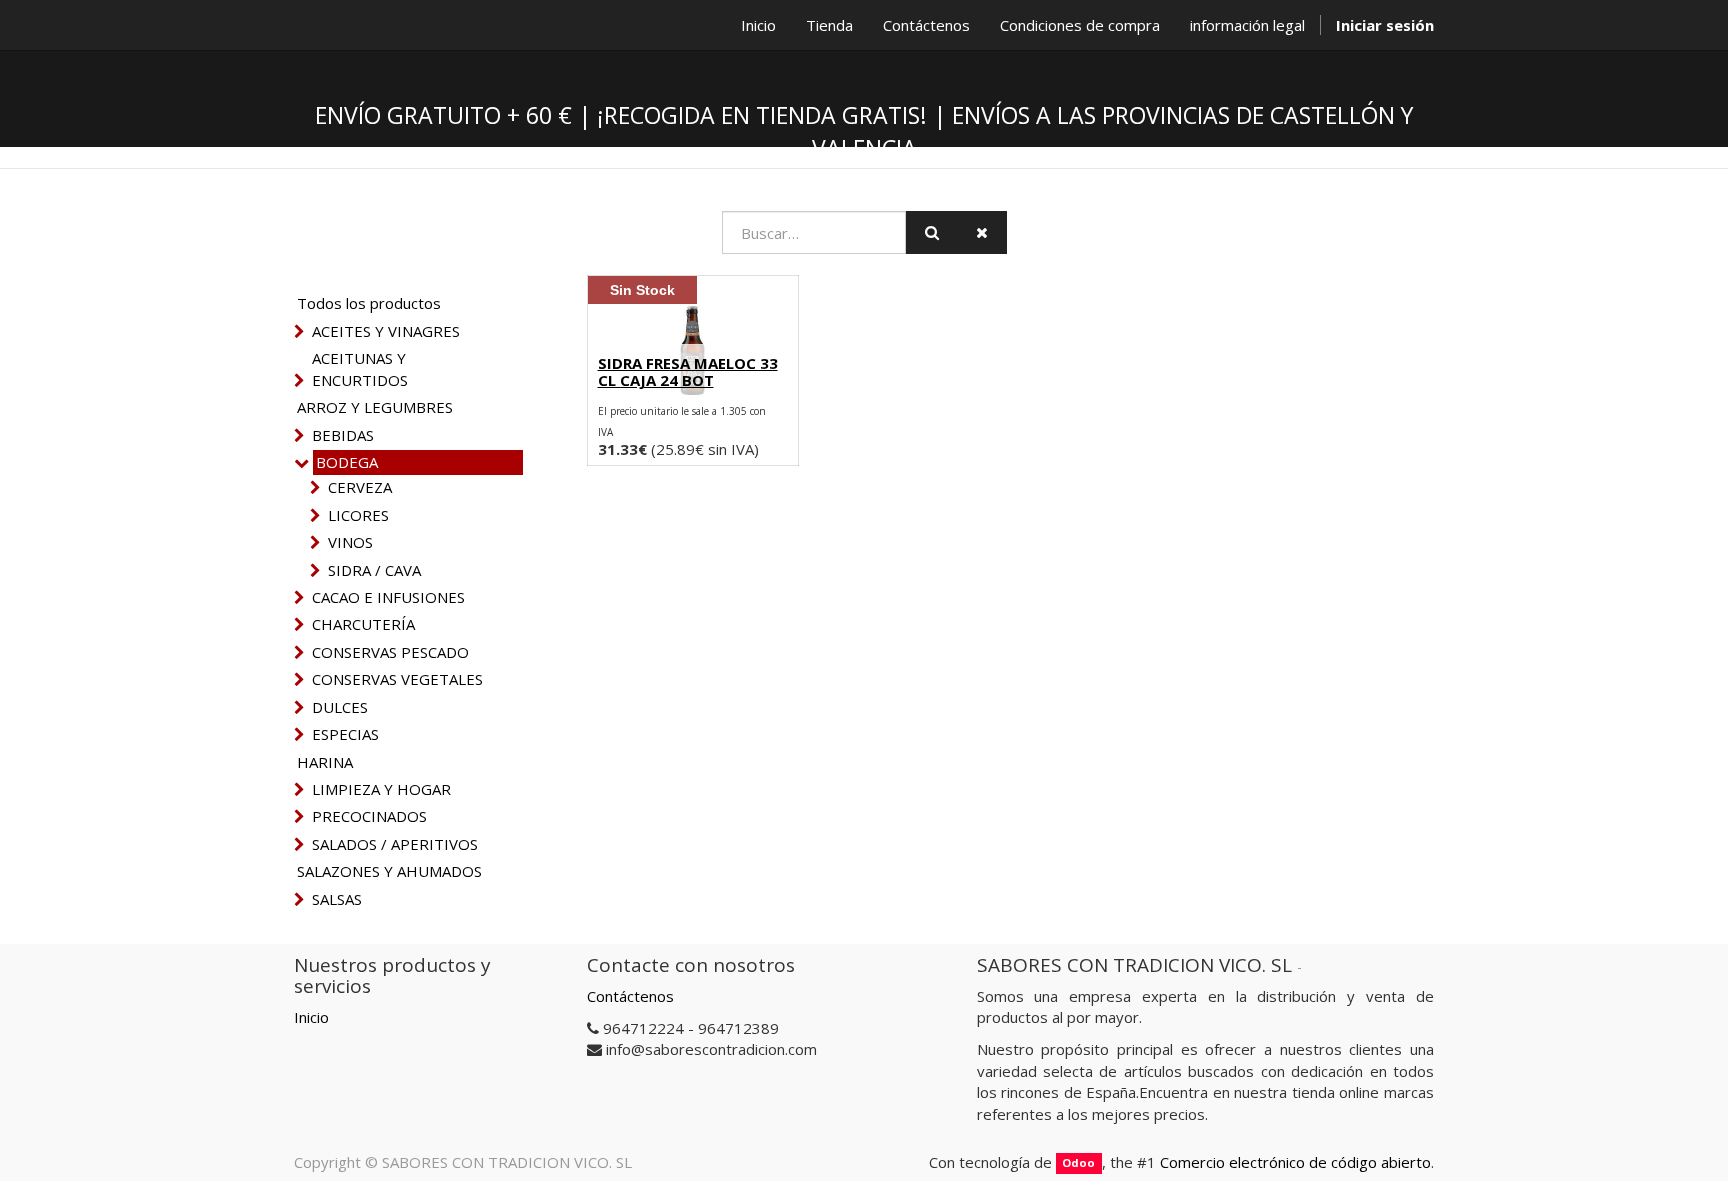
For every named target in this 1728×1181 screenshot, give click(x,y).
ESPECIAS (345, 734)
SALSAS (337, 899)
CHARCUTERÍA (363, 624)
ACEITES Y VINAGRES (386, 331)
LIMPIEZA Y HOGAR (381, 789)
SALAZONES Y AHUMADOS (389, 871)
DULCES (340, 707)
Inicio (311, 1017)
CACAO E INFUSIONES (388, 597)
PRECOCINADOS (369, 816)
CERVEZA (360, 487)
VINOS (350, 542)
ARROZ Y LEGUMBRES (375, 407)
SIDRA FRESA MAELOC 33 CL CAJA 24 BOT (688, 371)
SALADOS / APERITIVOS (395, 844)
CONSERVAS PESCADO (390, 652)
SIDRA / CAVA (374, 570)
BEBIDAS (343, 435)
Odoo (1078, 1163)
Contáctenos (630, 996)
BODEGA (347, 462)
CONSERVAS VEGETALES (397, 679)
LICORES (358, 515)
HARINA (325, 762)
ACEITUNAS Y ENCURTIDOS (360, 368)
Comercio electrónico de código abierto (1295, 1162)
